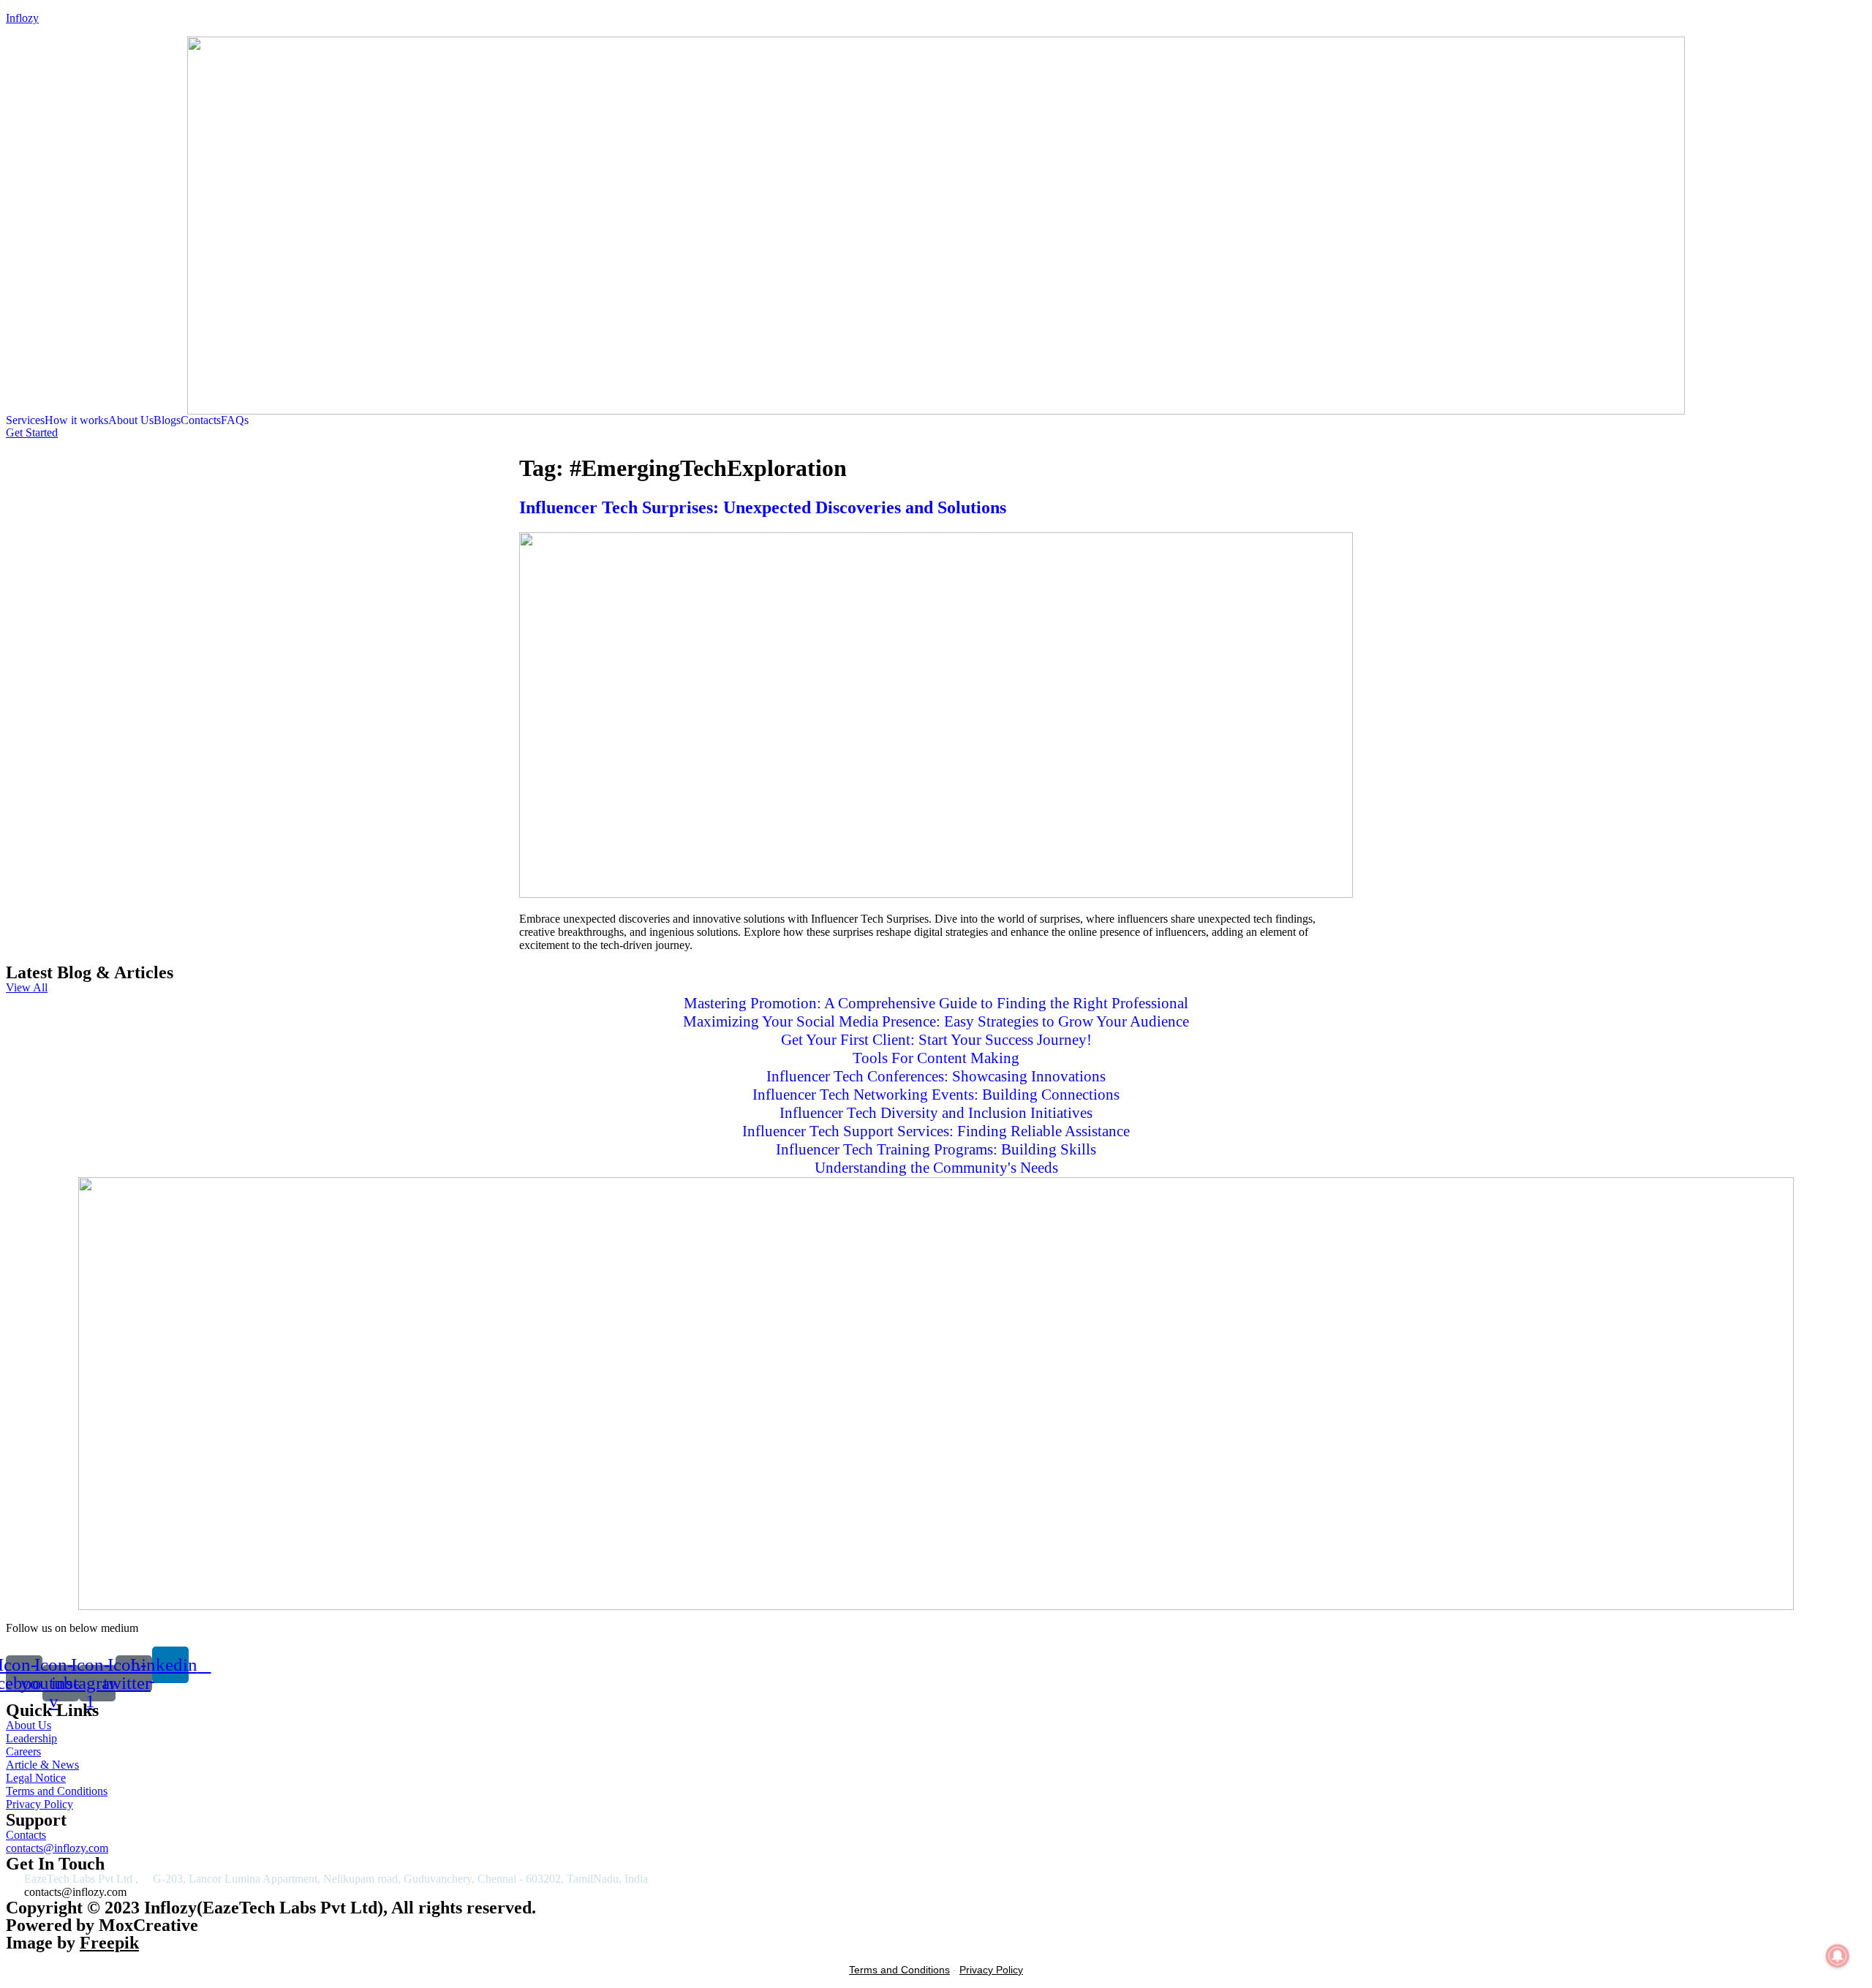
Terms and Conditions (899, 1970)
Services (25, 420)
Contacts (201, 420)
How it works (76, 420)
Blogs (167, 420)
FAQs (235, 420)
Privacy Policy (991, 1970)
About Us (131, 420)
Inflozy (22, 18)
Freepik (109, 1943)
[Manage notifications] (1838, 1956)
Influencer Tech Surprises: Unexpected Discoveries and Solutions (763, 507)
